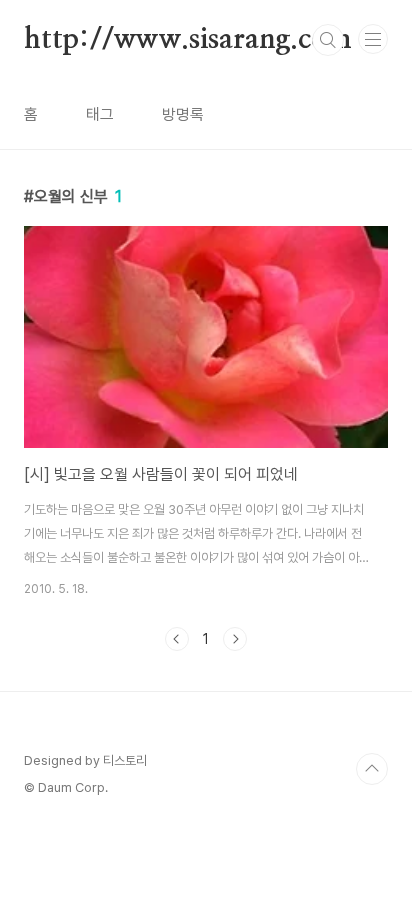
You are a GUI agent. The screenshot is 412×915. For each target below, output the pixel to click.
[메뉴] (373, 39)
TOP (372, 769)
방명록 (183, 114)
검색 (328, 40)
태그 (100, 114)
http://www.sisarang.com (187, 40)
